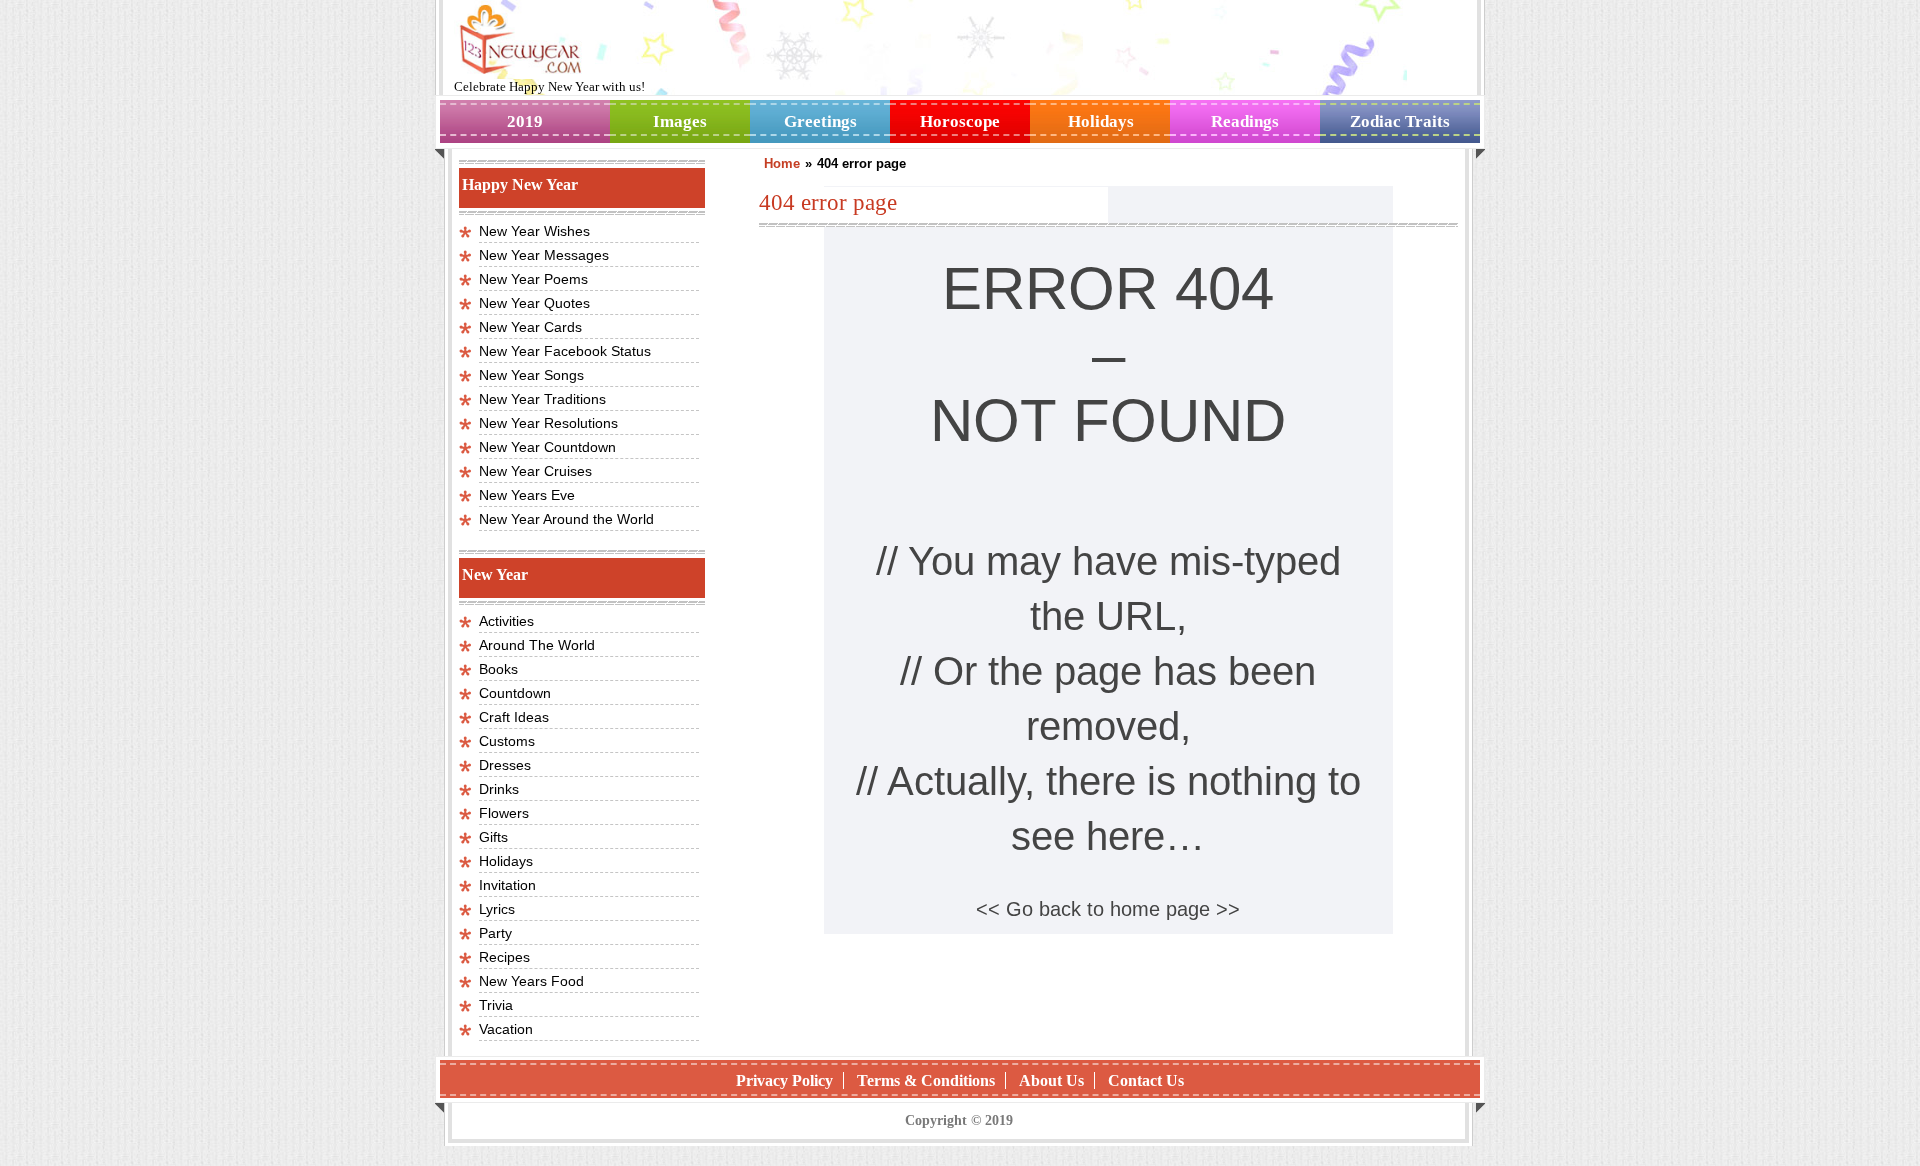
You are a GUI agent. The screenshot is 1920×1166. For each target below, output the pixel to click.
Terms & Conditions (926, 1080)
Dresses (505, 765)
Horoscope (960, 121)
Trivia (496, 1005)
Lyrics (497, 909)
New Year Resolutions (548, 423)
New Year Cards (530, 327)
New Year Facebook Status (565, 351)
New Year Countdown (547, 447)
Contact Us (1146, 1080)
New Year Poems (533, 279)
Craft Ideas (514, 717)
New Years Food (531, 981)
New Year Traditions (542, 399)
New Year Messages (544, 255)
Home (782, 163)
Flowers (504, 813)
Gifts (493, 837)
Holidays (1101, 121)
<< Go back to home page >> (1108, 909)
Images (680, 121)
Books (498, 669)
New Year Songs (531, 375)
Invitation (507, 885)
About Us (1051, 1080)
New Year (495, 574)
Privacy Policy (784, 1080)
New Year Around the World (566, 519)
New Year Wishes (534, 231)
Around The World (537, 645)
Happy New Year (555, 86)
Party (495, 933)
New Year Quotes (534, 303)
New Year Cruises (535, 471)
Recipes (504, 957)
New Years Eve (527, 495)
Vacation (506, 1029)
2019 (525, 121)
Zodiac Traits (1400, 121)
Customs (507, 741)
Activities (506, 621)
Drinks (499, 789)
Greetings (820, 121)
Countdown (515, 693)
